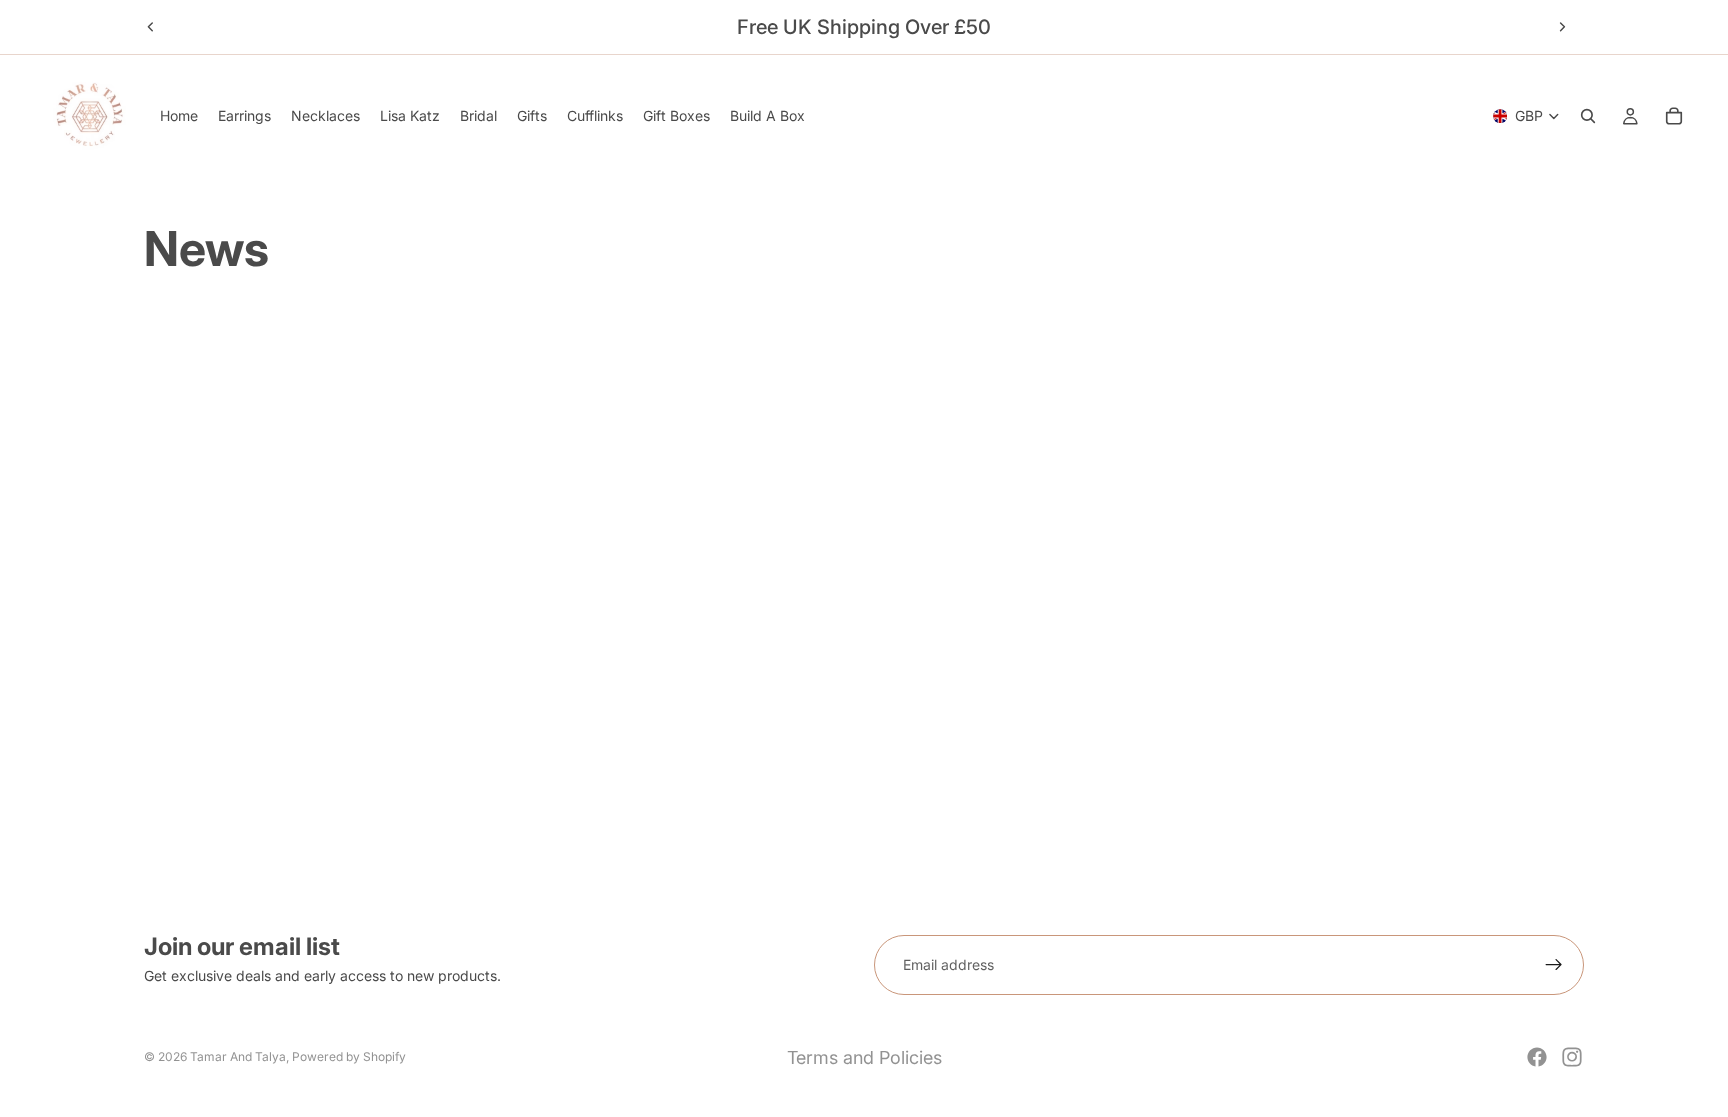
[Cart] (1674, 116)
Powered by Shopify (349, 1056)
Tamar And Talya (238, 1056)
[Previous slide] (151, 27)
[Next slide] (1562, 27)
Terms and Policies (864, 1057)
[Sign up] (1554, 965)
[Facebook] (1537, 1057)
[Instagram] (1572, 1057)
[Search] (1588, 116)
